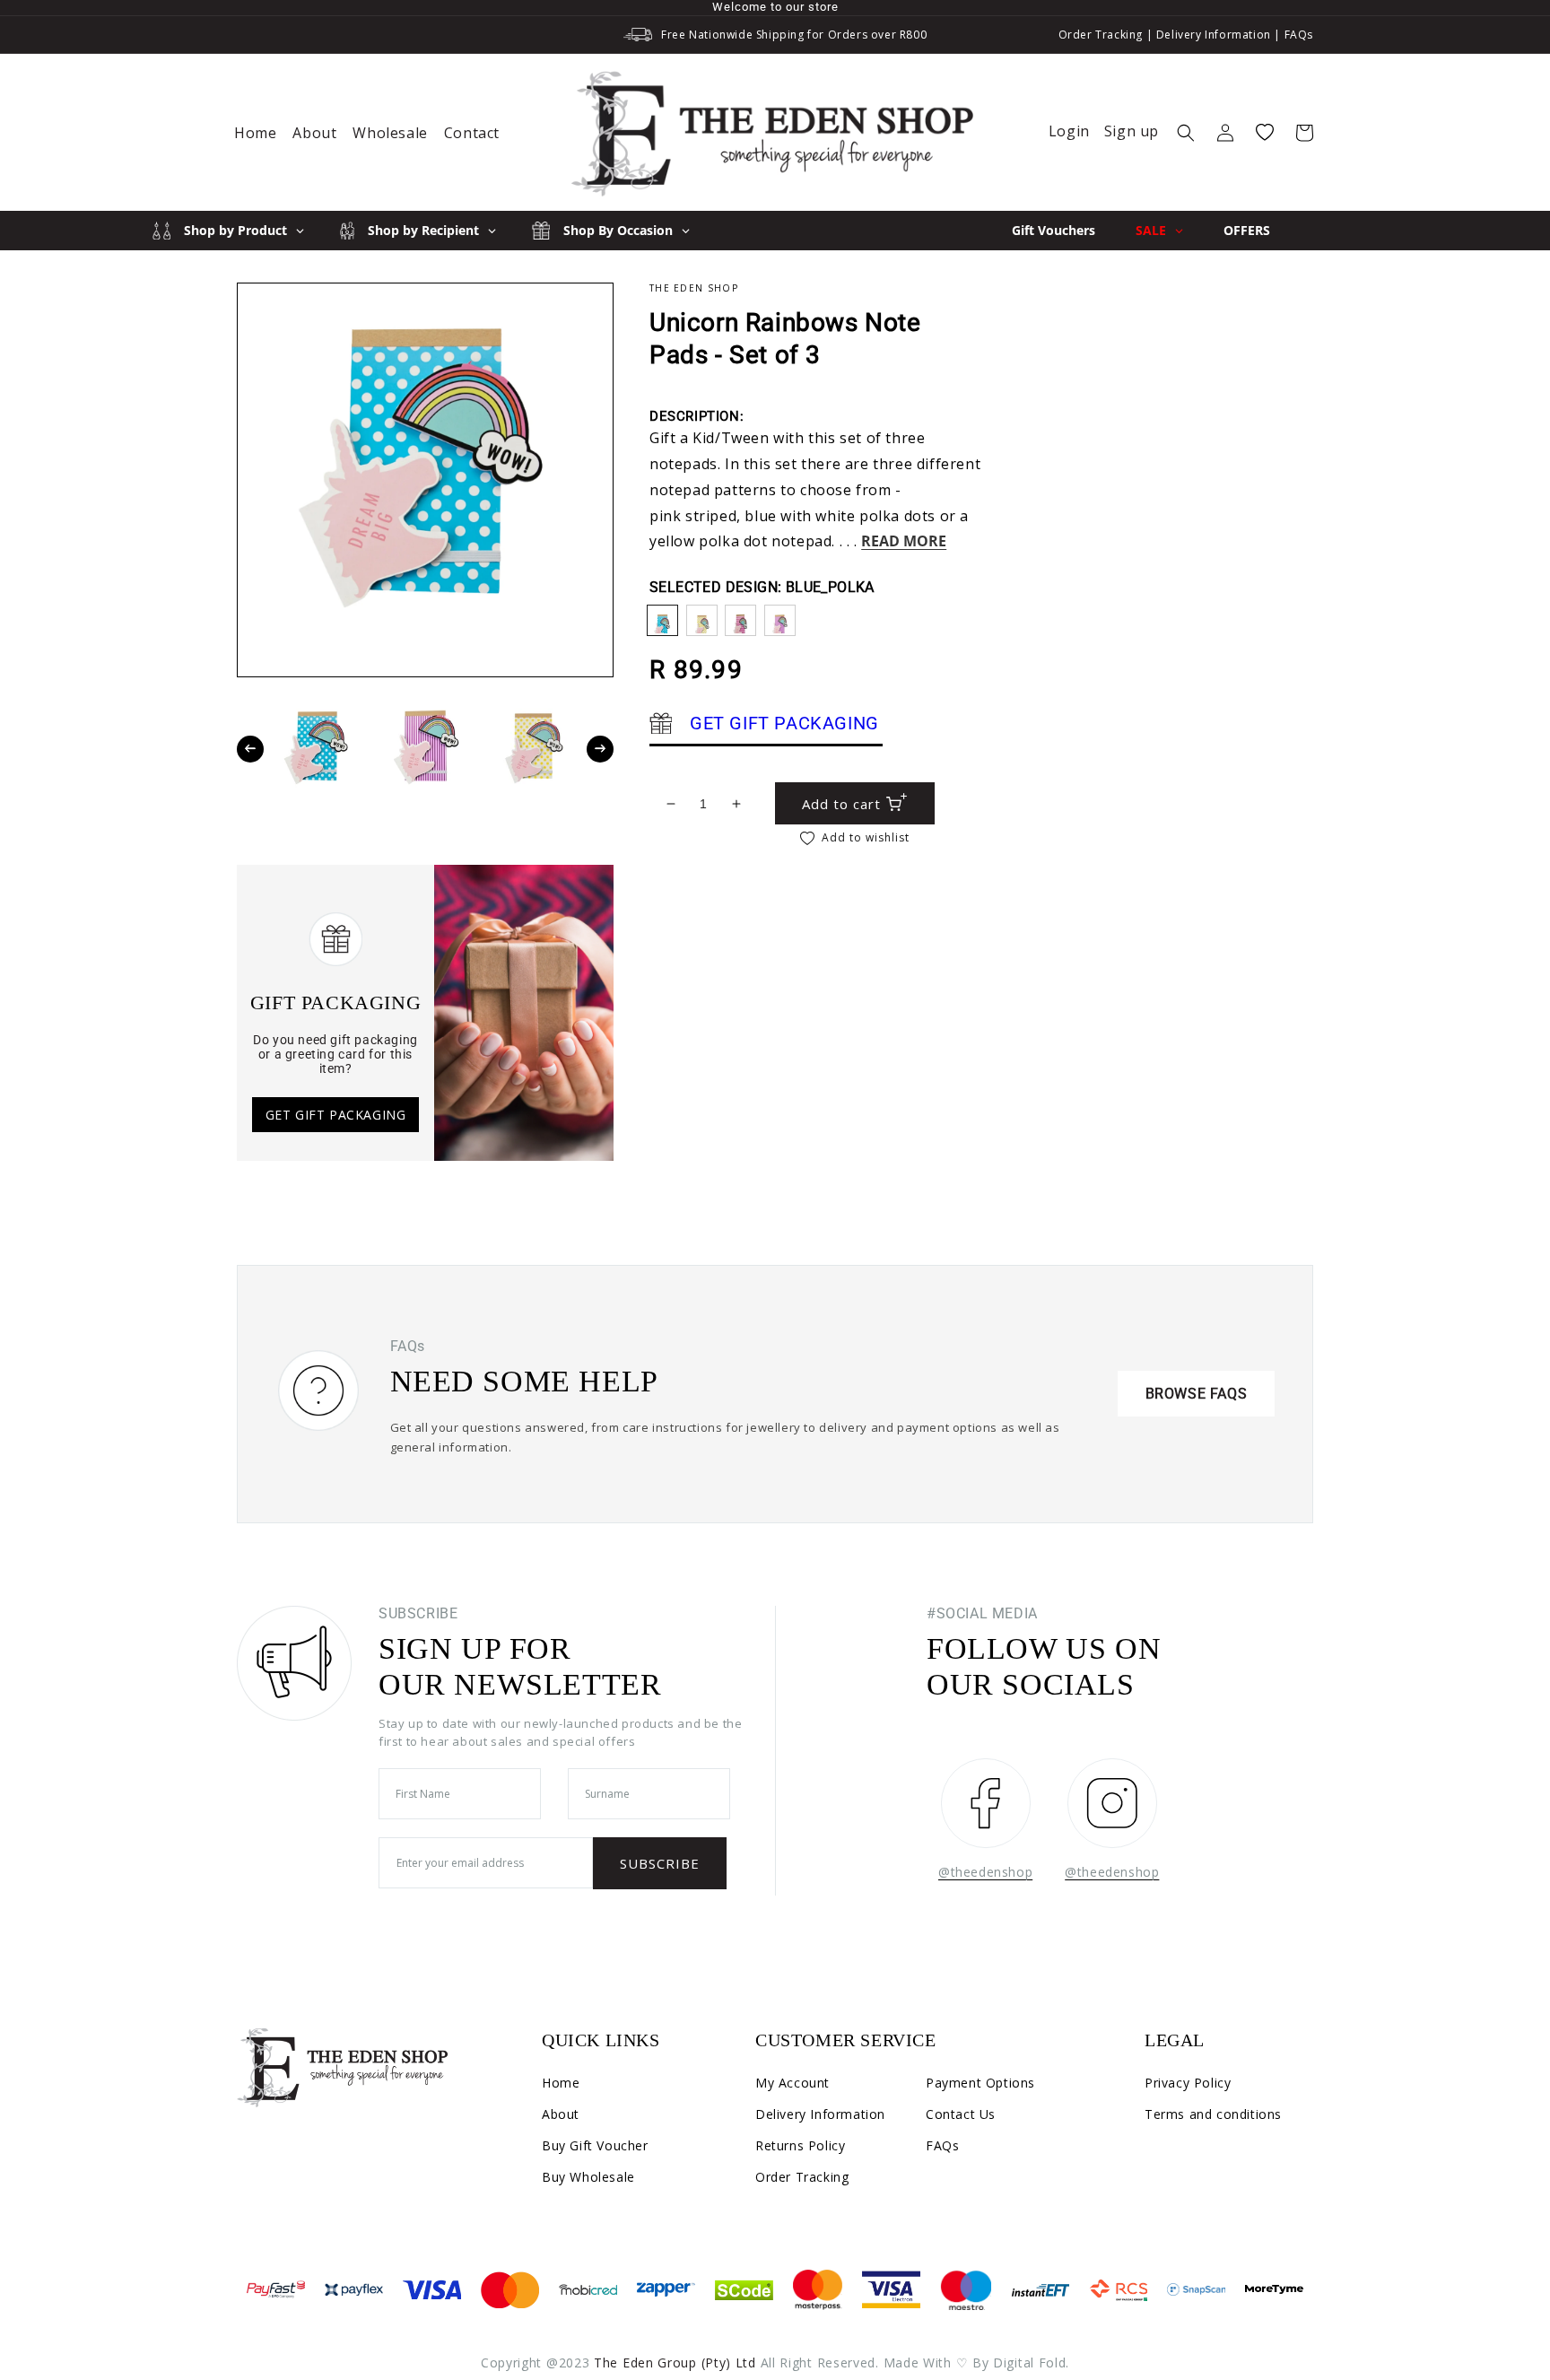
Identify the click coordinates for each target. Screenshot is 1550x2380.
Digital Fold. (1031, 2363)
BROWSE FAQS (1197, 1394)
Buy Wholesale (588, 2177)
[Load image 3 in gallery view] (531, 749)
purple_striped (780, 620)
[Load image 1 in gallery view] (317, 749)
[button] (1186, 133)
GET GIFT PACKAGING (336, 1115)
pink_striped (740, 620)
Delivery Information (1214, 35)
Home (561, 2083)
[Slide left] (250, 749)
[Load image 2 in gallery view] (424, 749)
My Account (792, 2083)
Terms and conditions (1213, 2114)
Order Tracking (1101, 35)
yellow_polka (702, 620)
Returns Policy (800, 2145)
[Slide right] (600, 749)
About (561, 2114)
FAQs (1299, 35)
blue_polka (662, 620)
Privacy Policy (1188, 2083)
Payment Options (980, 2083)
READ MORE (904, 541)
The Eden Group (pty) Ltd (675, 2363)
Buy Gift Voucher (595, 2145)
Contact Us (961, 2114)
